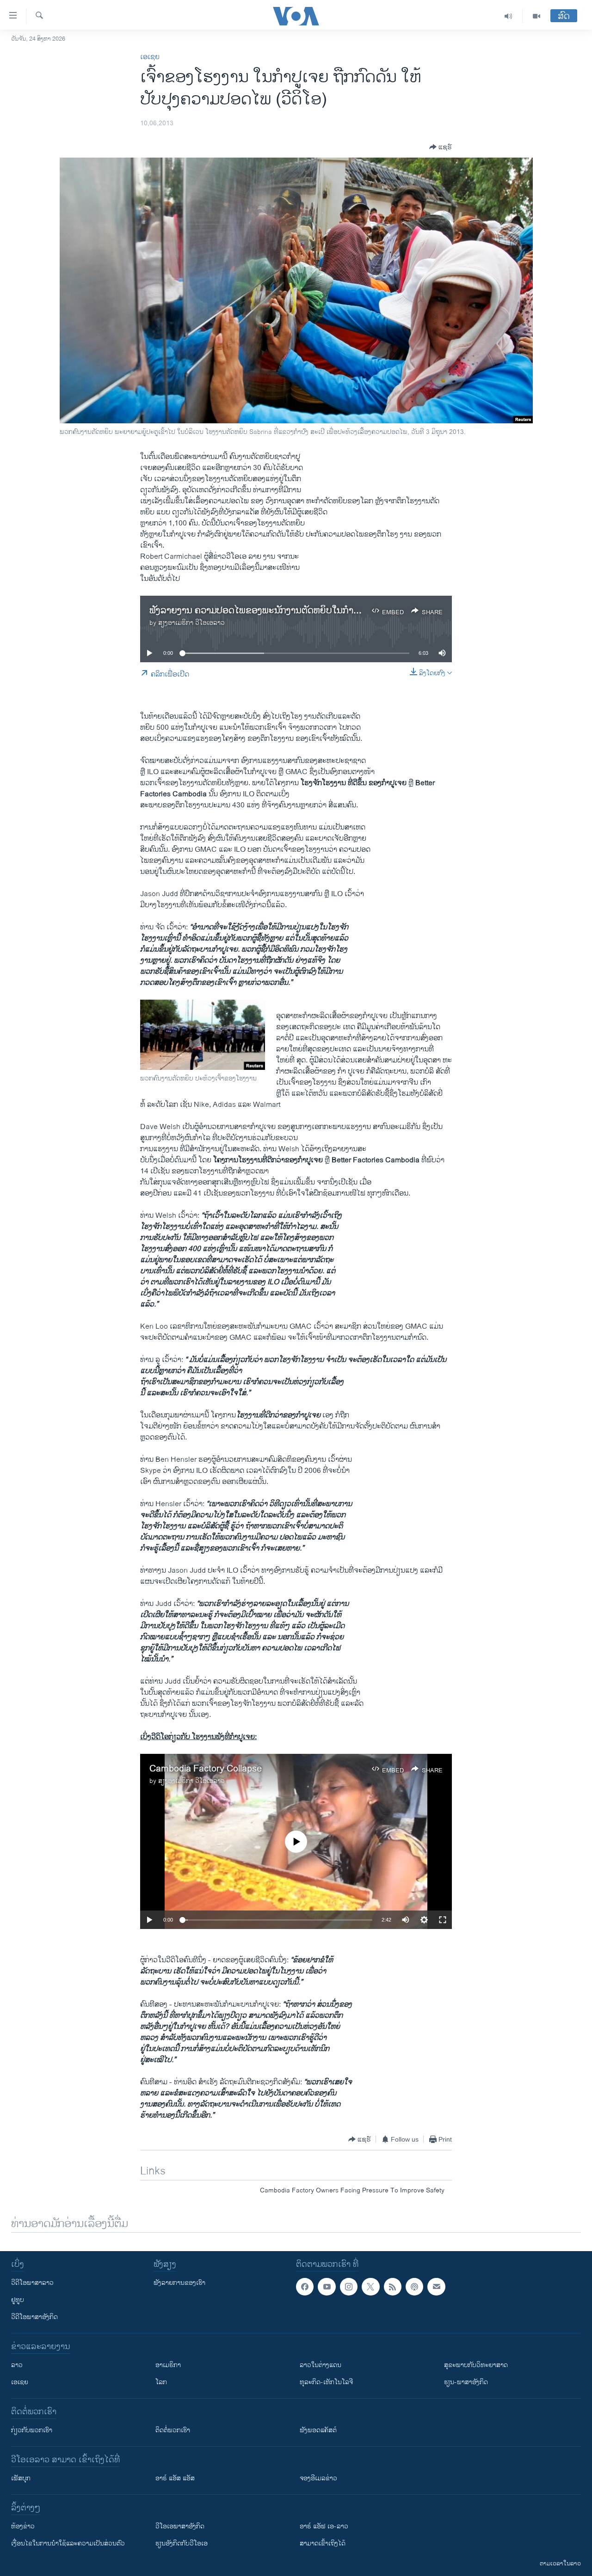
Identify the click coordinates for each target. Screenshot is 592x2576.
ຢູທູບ (18, 2300)
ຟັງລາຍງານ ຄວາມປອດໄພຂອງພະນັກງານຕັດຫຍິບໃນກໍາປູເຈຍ (262, 611)
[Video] (536, 16)
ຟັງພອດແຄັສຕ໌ (318, 2430)
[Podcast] (414, 2287)
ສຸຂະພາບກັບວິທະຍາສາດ (476, 2365)
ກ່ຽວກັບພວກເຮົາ (32, 2430)
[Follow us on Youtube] (327, 2287)
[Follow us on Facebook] (305, 2287)
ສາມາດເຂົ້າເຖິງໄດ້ (323, 2543)
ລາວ (17, 2365)
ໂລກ (161, 2382)
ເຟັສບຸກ (21, 2478)
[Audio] (509, 16)
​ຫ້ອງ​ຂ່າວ (23, 2526)
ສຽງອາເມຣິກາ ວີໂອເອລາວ (191, 623)
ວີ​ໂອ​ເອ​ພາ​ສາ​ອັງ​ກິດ (180, 2526)
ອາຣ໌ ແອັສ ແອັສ (175, 2478)
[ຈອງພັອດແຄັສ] (436, 2287)
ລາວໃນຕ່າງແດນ (321, 2365)
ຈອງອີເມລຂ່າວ (318, 2478)
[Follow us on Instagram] (349, 2287)
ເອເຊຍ (150, 57)
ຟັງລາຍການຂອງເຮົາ (179, 2283)
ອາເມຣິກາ (168, 2365)
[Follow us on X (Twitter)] (370, 2287)
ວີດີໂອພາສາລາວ (32, 2283)
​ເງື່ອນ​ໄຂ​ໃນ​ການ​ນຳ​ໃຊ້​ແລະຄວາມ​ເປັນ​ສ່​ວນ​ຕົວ (68, 2543)
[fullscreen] (443, 1920)
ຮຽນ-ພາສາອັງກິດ (466, 2382)
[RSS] (393, 2287)
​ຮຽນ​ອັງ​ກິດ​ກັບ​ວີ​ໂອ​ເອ (182, 2543)
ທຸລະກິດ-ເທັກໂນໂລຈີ (326, 2382)
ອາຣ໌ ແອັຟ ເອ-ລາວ (324, 2526)
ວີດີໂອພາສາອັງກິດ (34, 2317)
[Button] (441, 147)
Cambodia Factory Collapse (206, 1769)
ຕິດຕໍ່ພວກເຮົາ (173, 2430)
